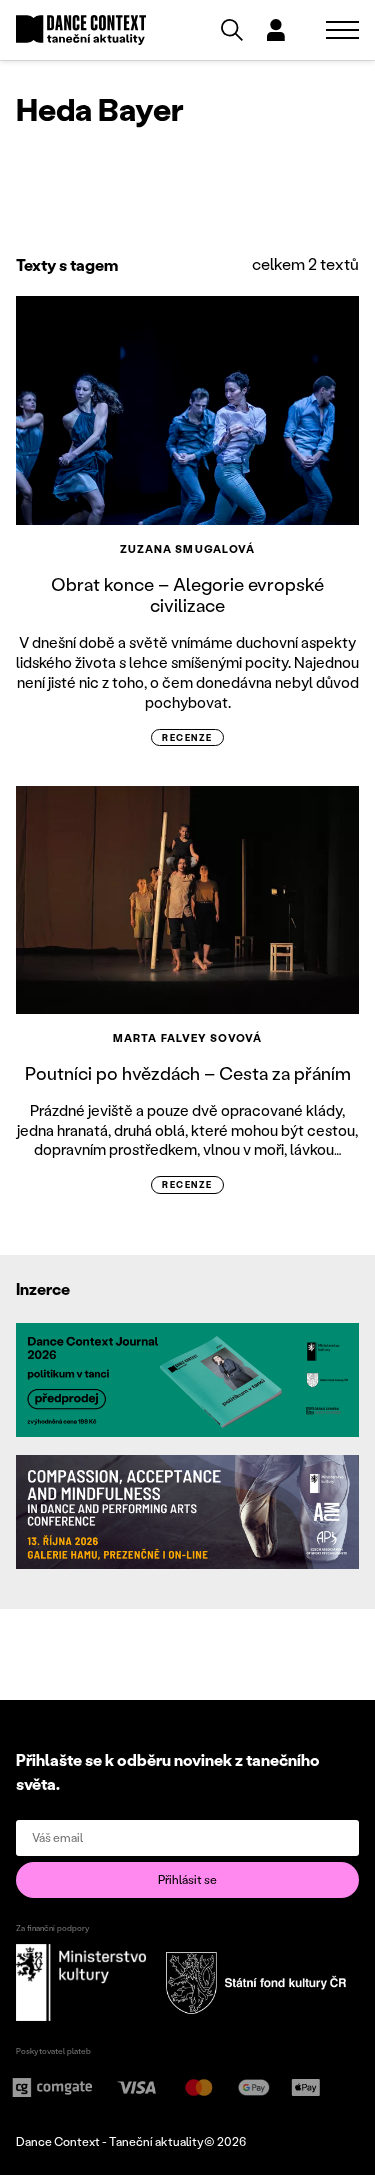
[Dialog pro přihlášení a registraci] (276, 30)
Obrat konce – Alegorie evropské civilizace (187, 595)
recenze (187, 737)
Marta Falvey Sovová (187, 1038)
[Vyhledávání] (232, 30)
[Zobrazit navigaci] (342, 30)
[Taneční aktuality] (81, 30)
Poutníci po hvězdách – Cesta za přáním (188, 1073)
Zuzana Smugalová (188, 549)
